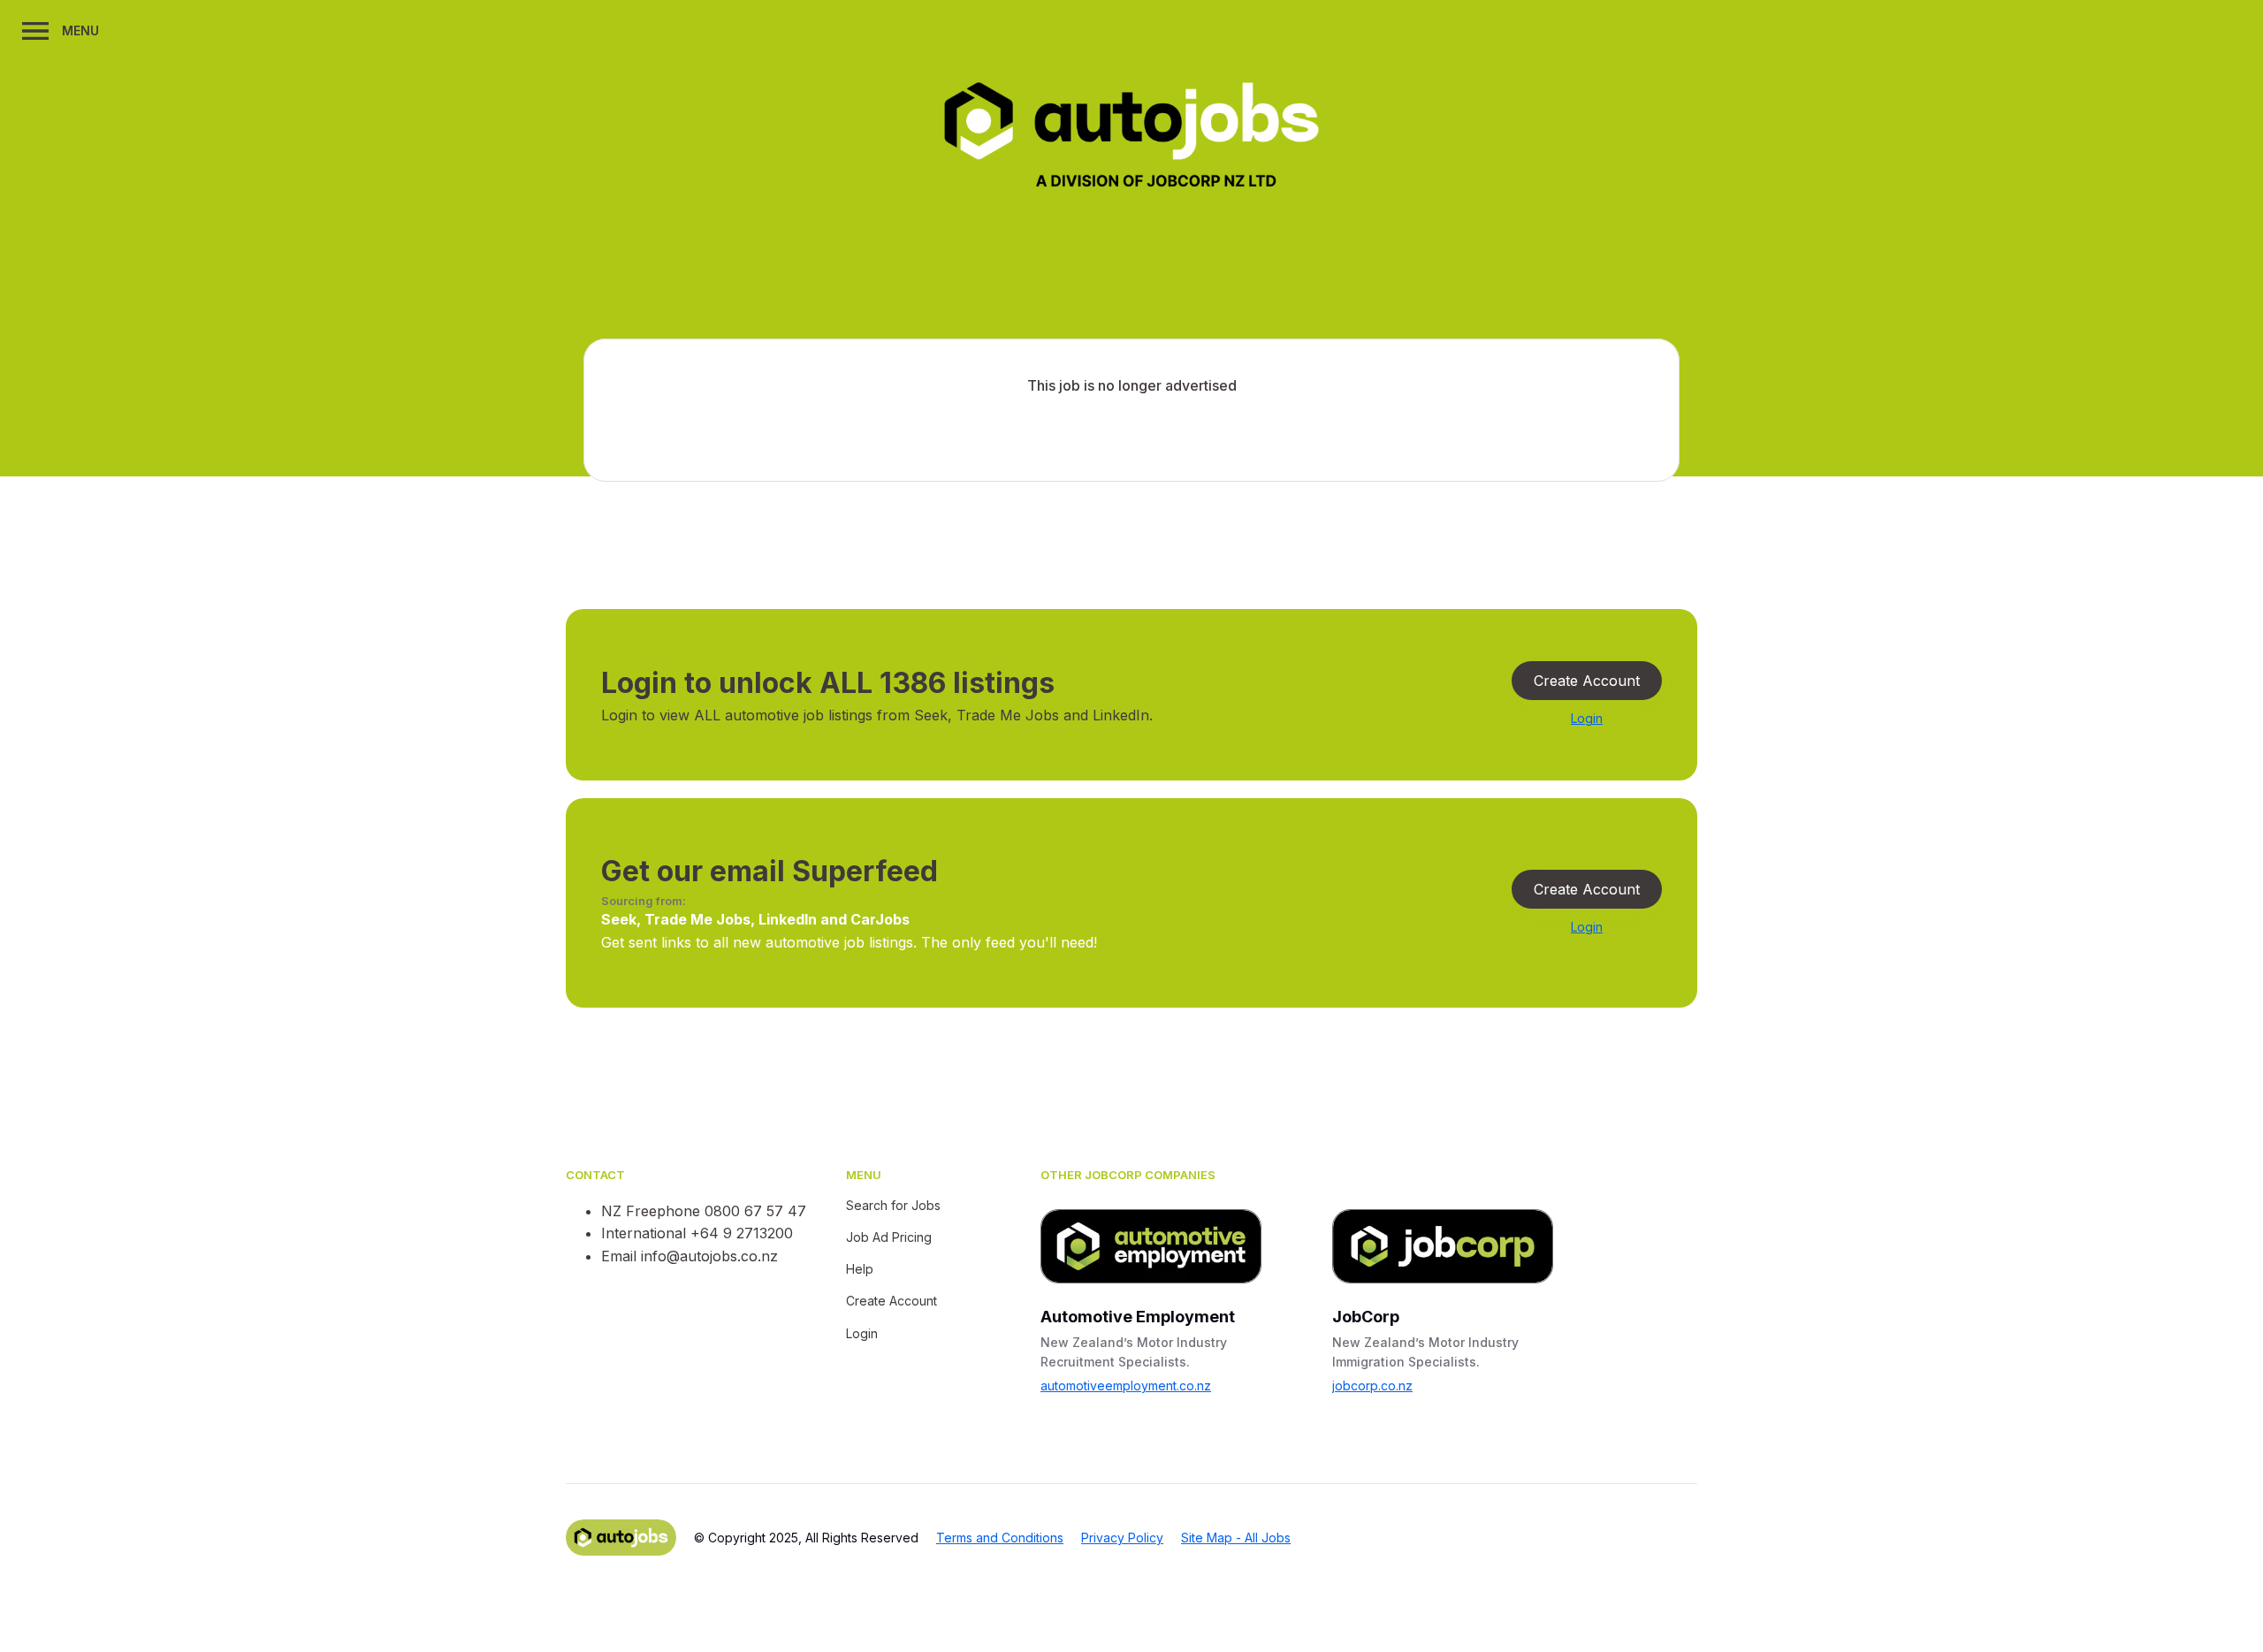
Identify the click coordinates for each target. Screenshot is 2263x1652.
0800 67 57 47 (755, 1211)
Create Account (1587, 681)
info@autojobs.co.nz (709, 1256)
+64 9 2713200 (742, 1233)
